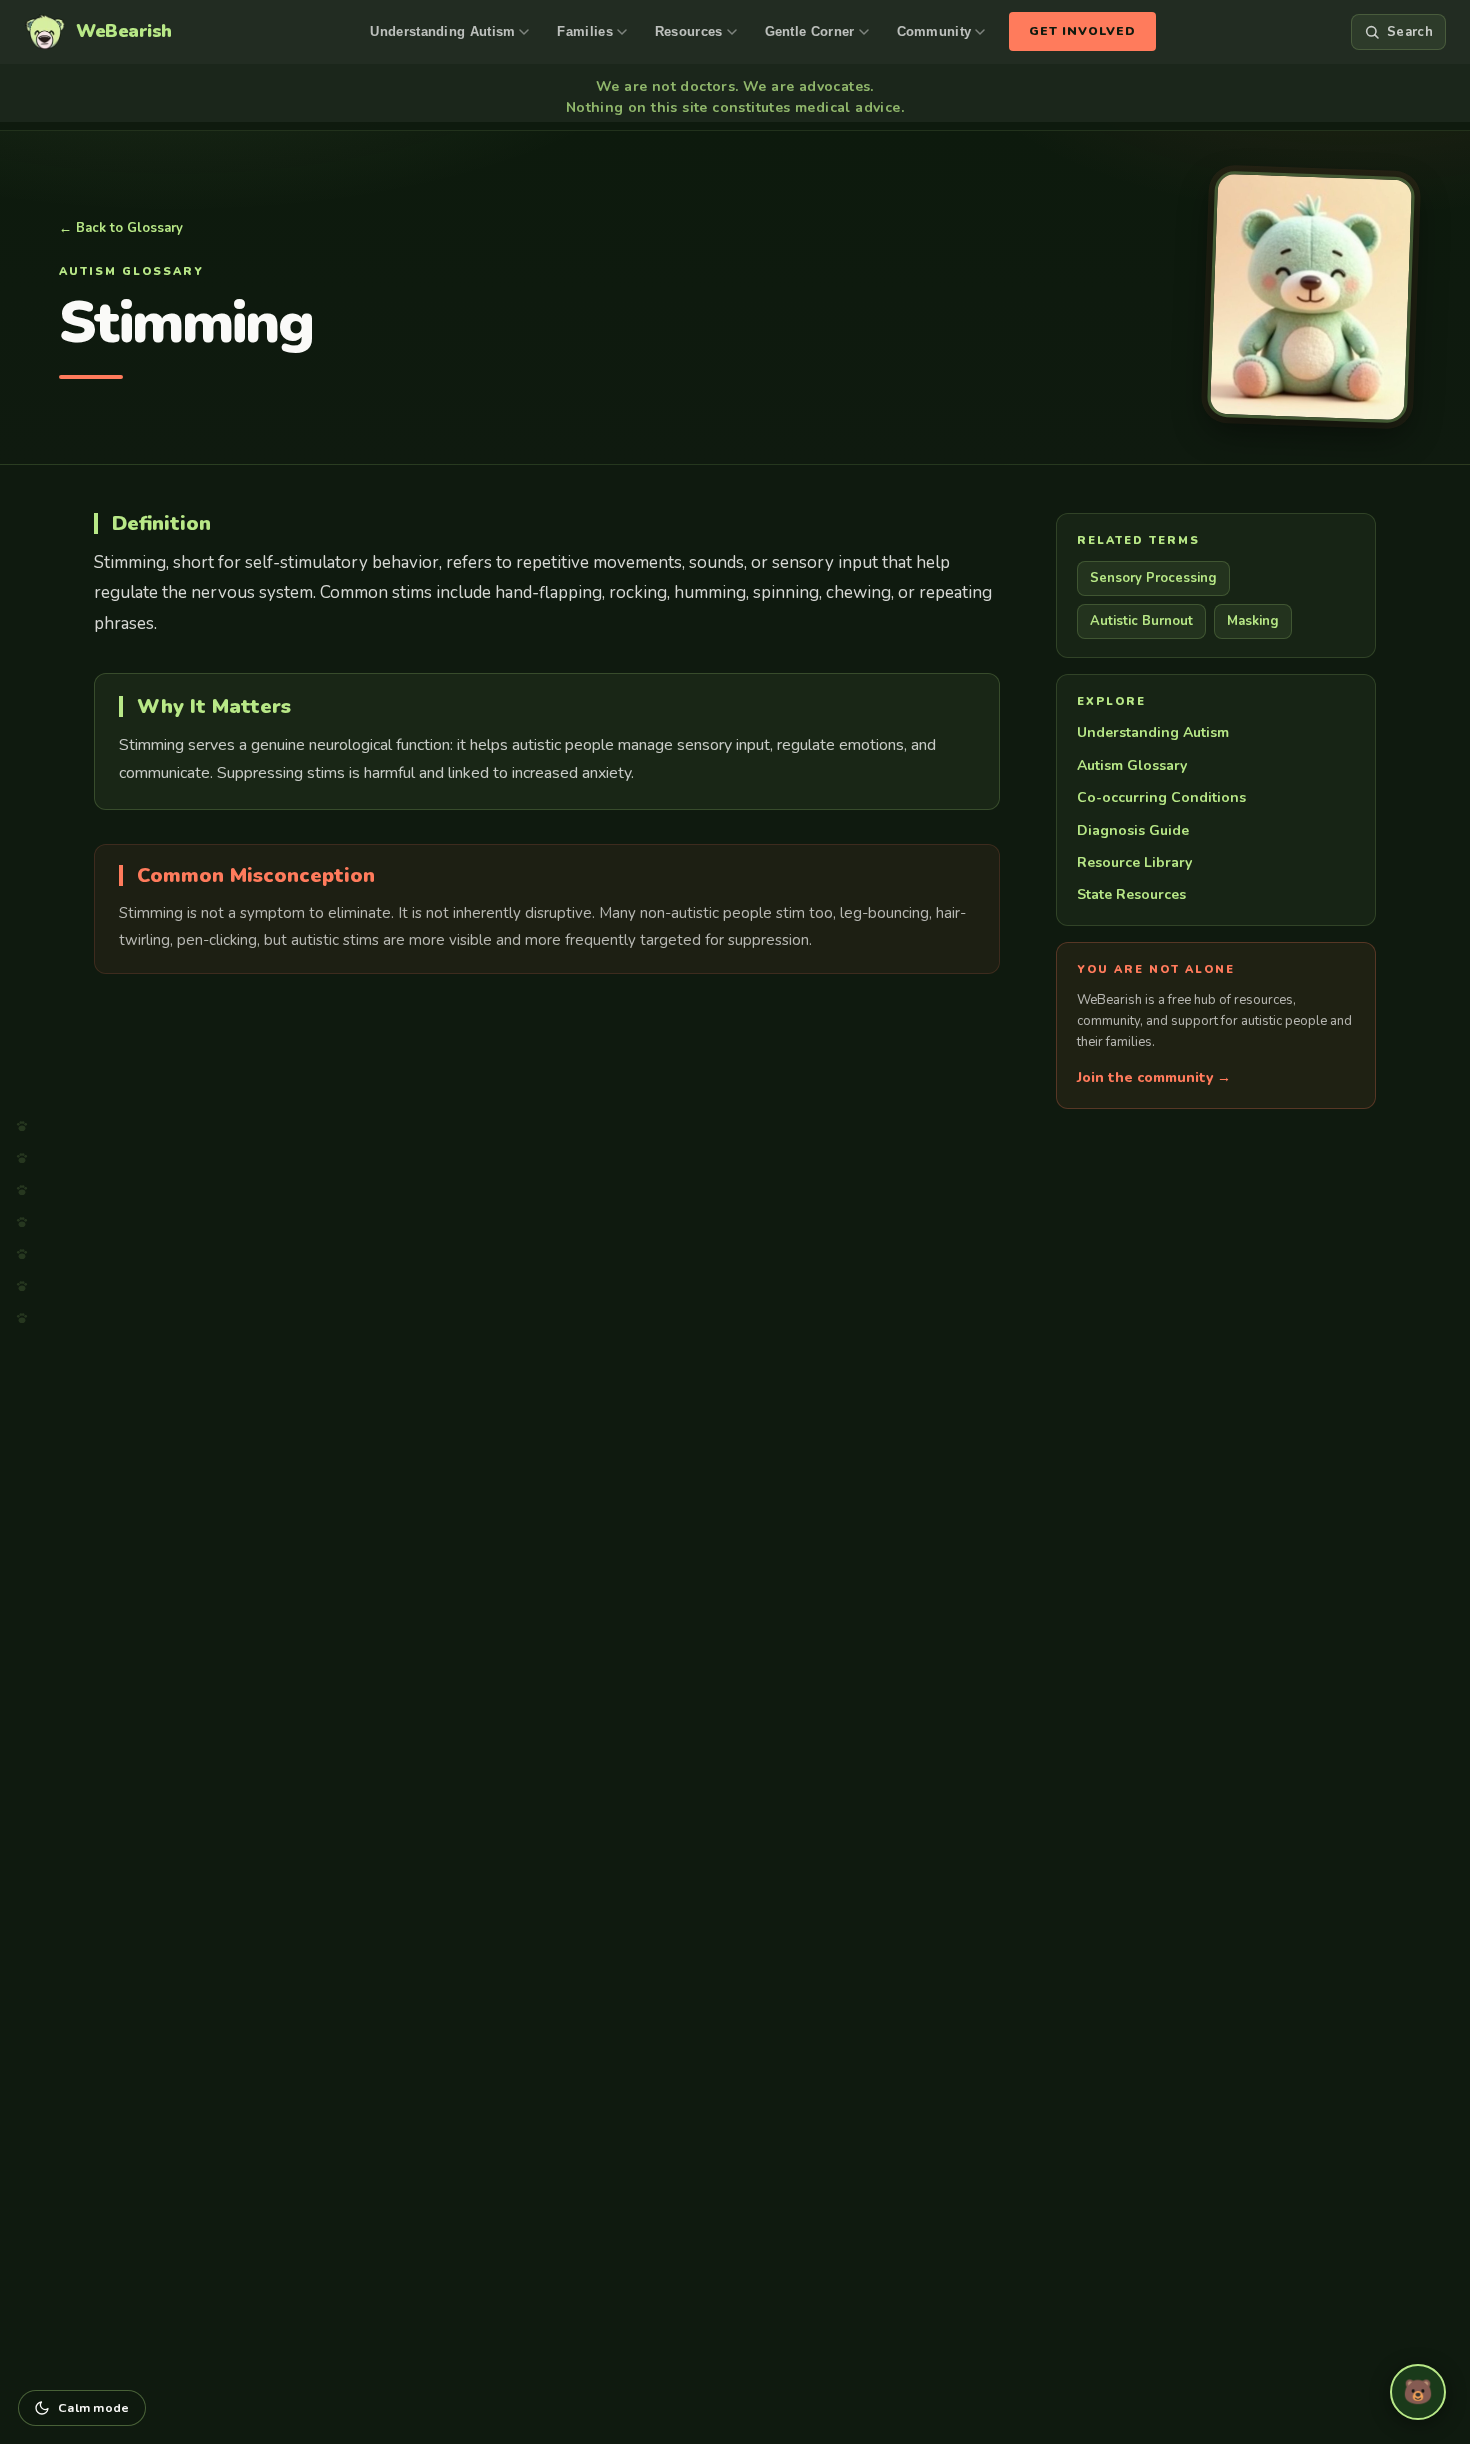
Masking (1253, 621)
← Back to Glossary (121, 228)
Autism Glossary (1132, 765)
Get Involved (1082, 31)
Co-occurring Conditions (1161, 797)
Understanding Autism (442, 31)
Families (584, 31)
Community (934, 31)
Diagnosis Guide (1133, 830)
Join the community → (1154, 1077)
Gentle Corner (810, 31)
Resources (689, 31)
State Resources (1131, 894)
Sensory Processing (1153, 578)
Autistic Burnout (1141, 621)
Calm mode (94, 2407)
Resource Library (1134, 862)
